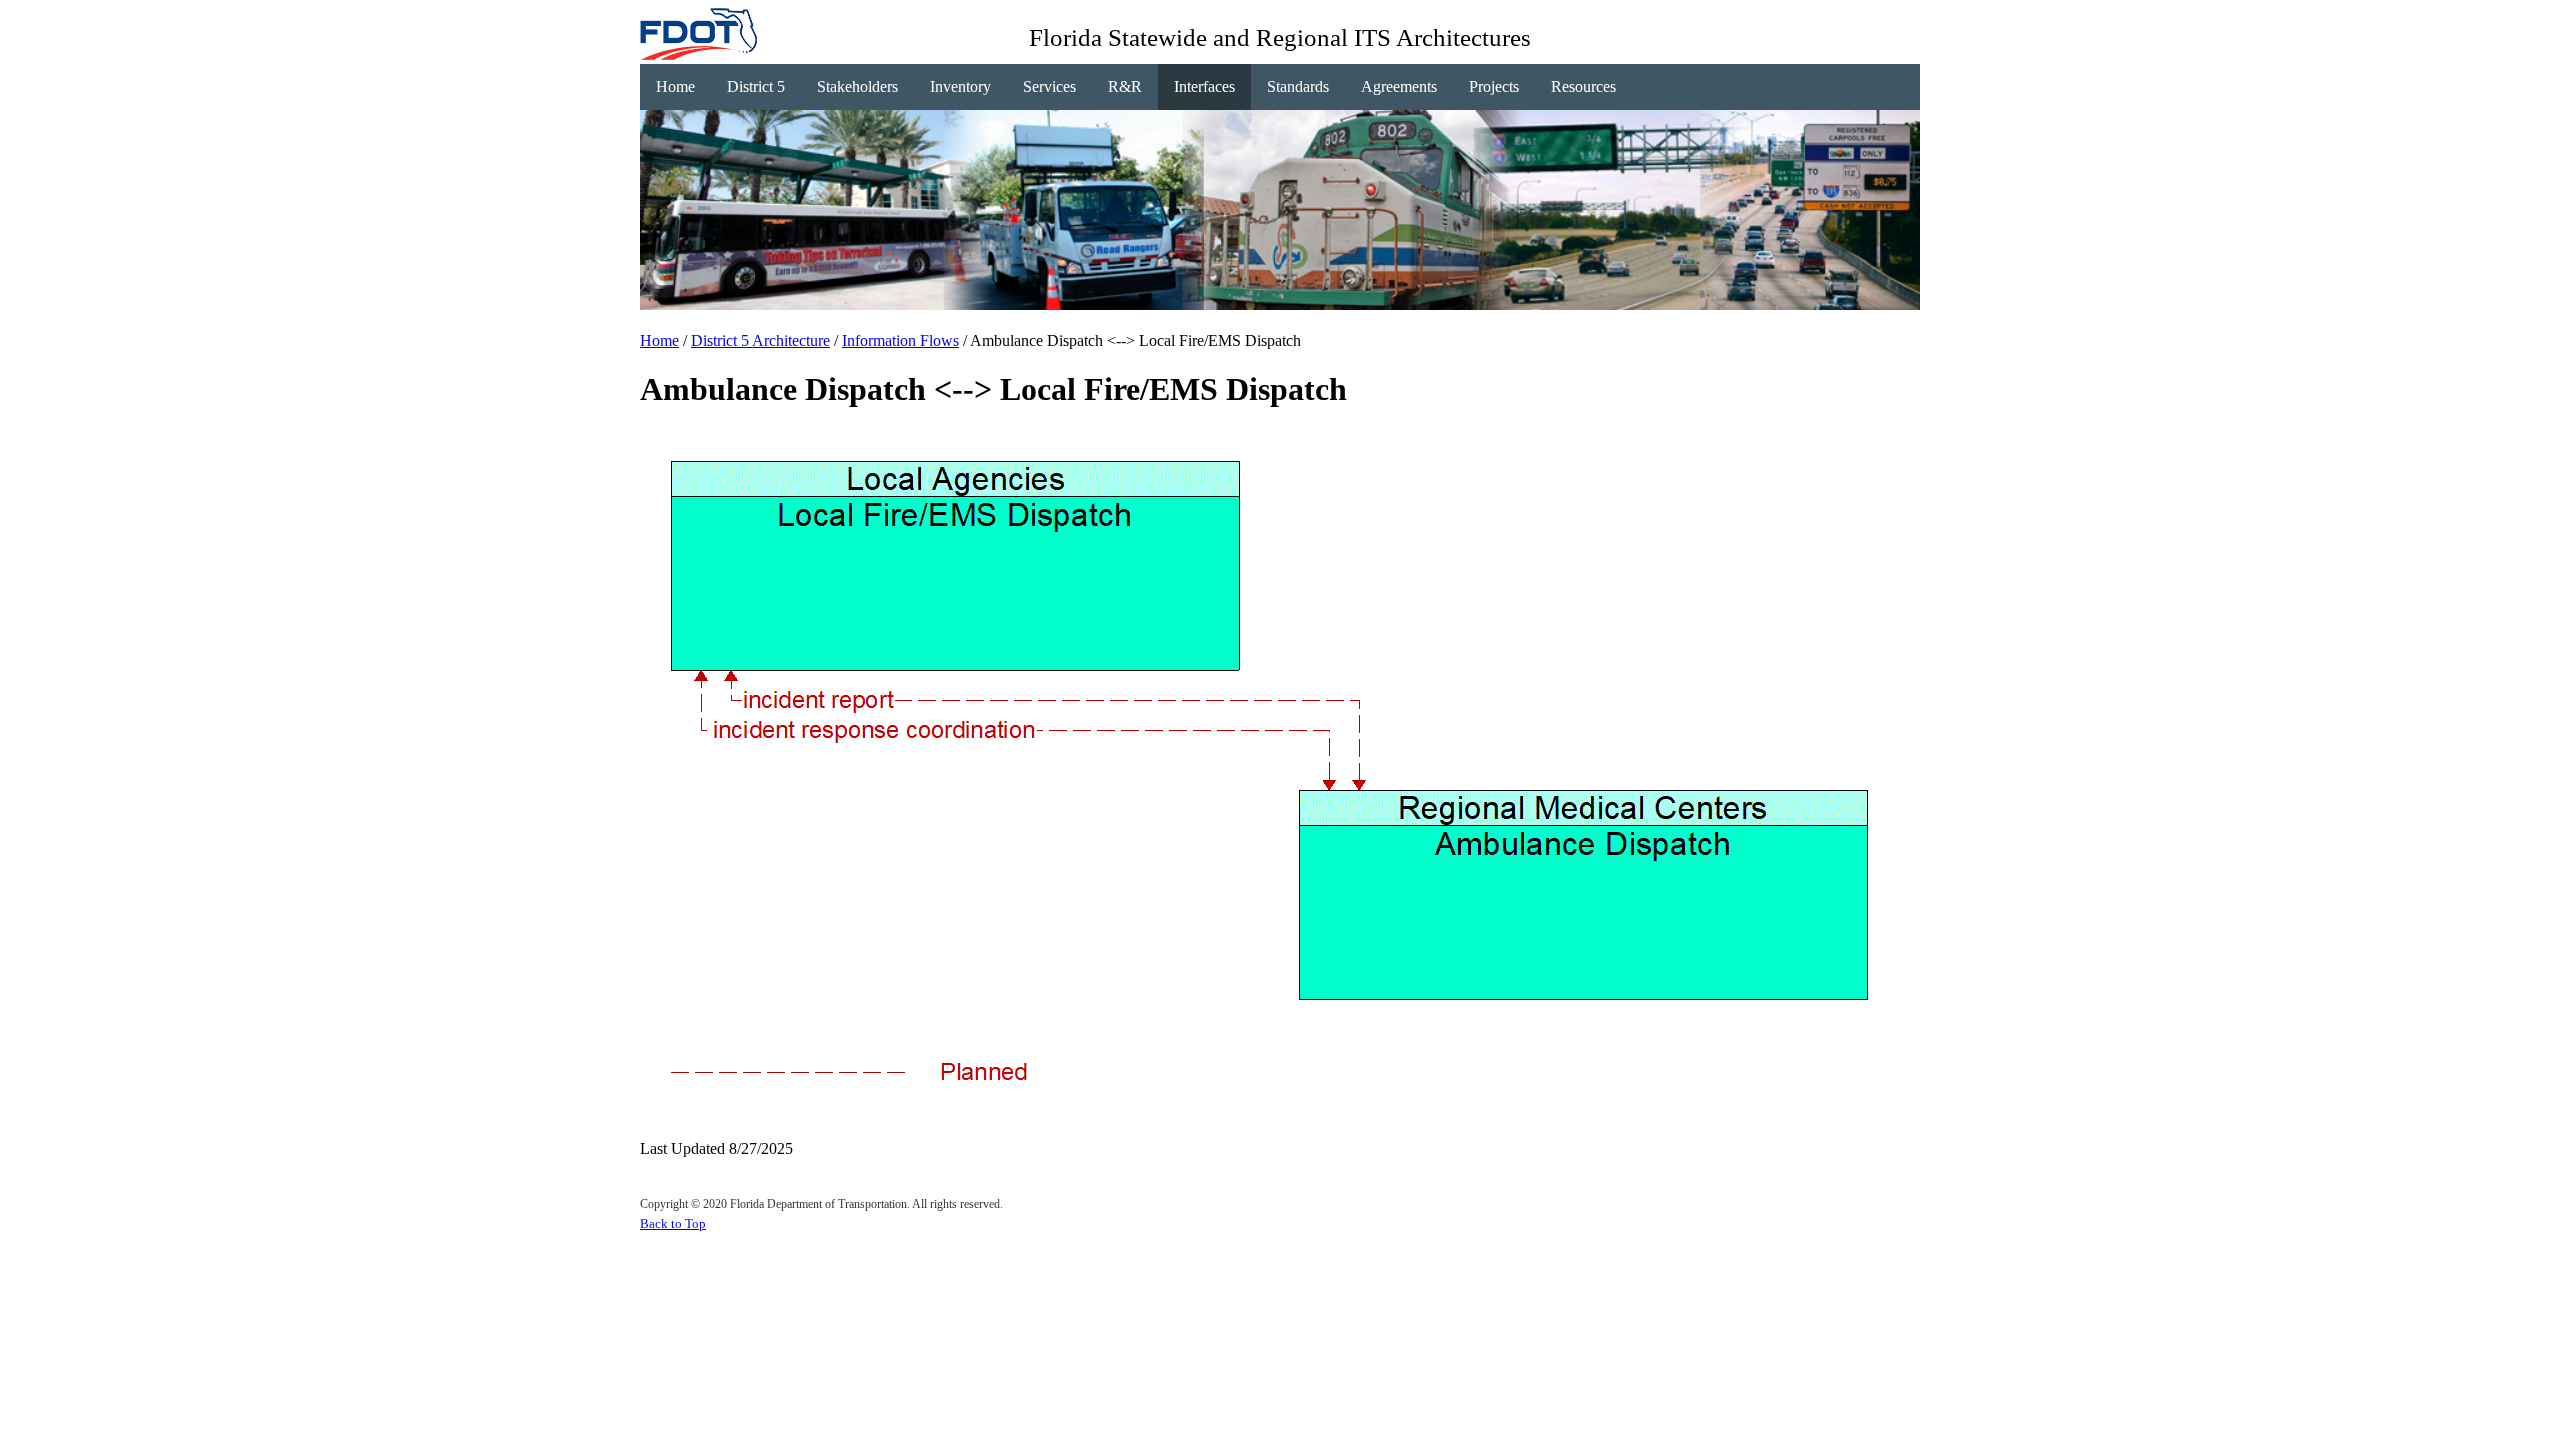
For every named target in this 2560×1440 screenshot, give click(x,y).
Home (675, 86)
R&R (1125, 86)
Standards (1298, 86)
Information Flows (900, 340)
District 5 (756, 86)
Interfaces (1204, 86)
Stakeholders (857, 86)
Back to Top (673, 1223)
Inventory (960, 86)
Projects (1494, 86)
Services (1049, 86)
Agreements (1399, 86)
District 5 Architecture (760, 340)
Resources (1583, 86)
